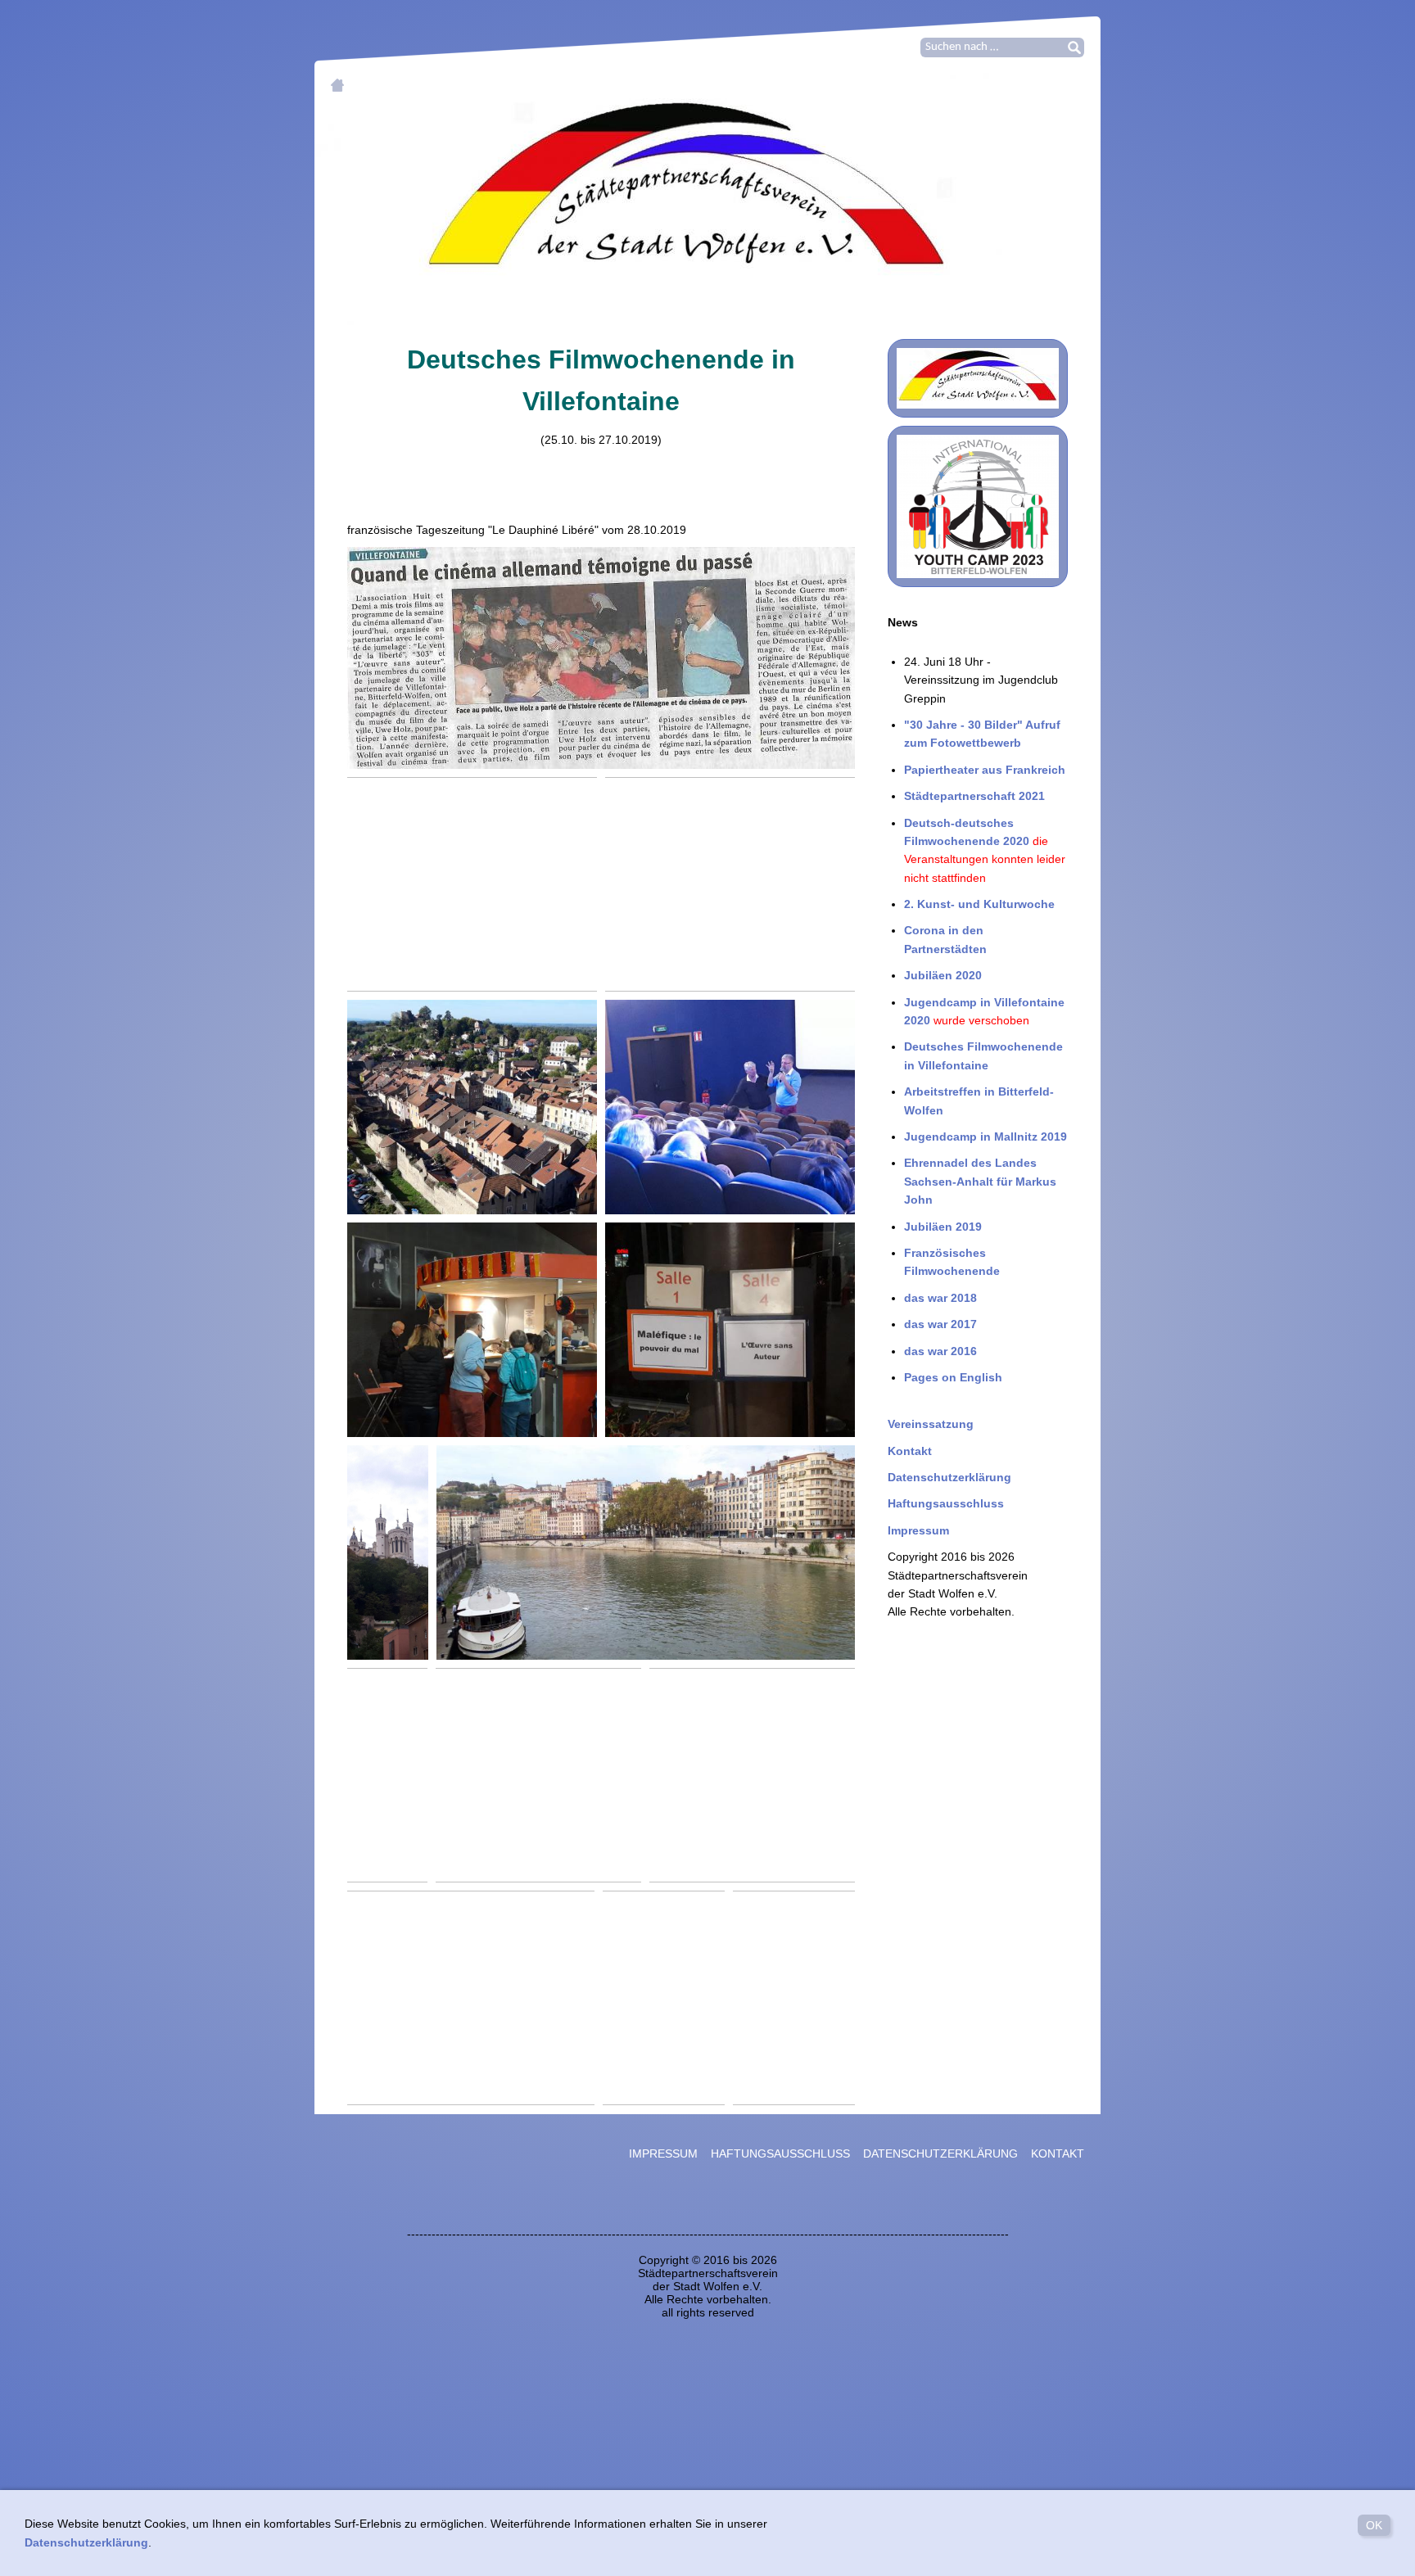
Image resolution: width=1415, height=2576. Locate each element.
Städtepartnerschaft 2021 (974, 796)
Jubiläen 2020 (943, 975)
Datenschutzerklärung (949, 1477)
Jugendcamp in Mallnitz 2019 (986, 1137)
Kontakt (910, 1451)
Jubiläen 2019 (943, 1227)
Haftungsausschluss (946, 1503)
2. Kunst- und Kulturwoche (979, 904)
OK (1374, 2525)
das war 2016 (940, 1351)
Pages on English (953, 1377)
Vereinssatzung (931, 1424)
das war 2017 (940, 1324)
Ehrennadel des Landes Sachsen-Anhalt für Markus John (980, 1181)
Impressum (918, 1530)
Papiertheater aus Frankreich (985, 770)
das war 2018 (940, 1298)
